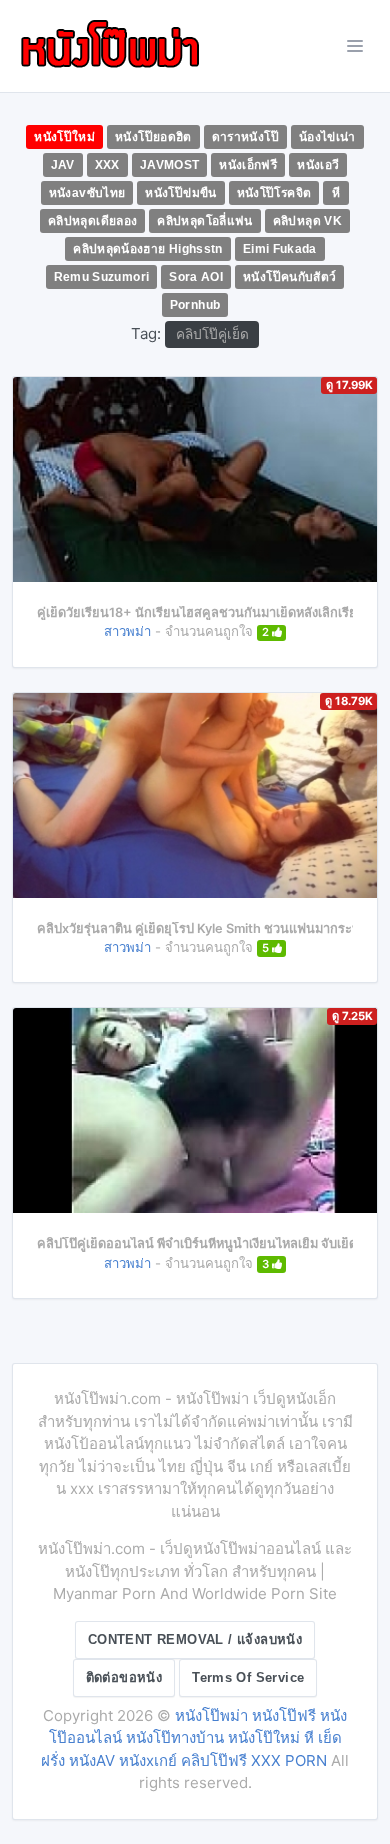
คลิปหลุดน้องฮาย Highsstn (148, 249)
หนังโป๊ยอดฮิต (153, 137)
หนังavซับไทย (87, 193)
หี (336, 193)
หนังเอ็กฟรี (248, 165)
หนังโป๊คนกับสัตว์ (289, 277)
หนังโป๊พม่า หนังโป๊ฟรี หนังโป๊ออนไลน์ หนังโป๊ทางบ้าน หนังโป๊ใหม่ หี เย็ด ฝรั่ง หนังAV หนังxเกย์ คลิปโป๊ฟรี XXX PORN (194, 1738)
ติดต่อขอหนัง (124, 1677)
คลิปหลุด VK (307, 221)
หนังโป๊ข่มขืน (180, 193)
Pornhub (195, 305)
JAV (63, 165)
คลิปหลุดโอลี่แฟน (204, 221)
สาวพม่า (127, 631)
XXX (107, 165)
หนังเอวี (318, 165)
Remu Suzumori (102, 277)
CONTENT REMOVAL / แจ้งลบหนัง (195, 1639)
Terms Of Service (248, 1677)
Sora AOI (196, 277)
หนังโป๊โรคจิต (274, 193)
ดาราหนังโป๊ (245, 137)
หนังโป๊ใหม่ (64, 137)
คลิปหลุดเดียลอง (92, 221)
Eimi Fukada (280, 249)
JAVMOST (170, 165)
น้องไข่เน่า (327, 137)
